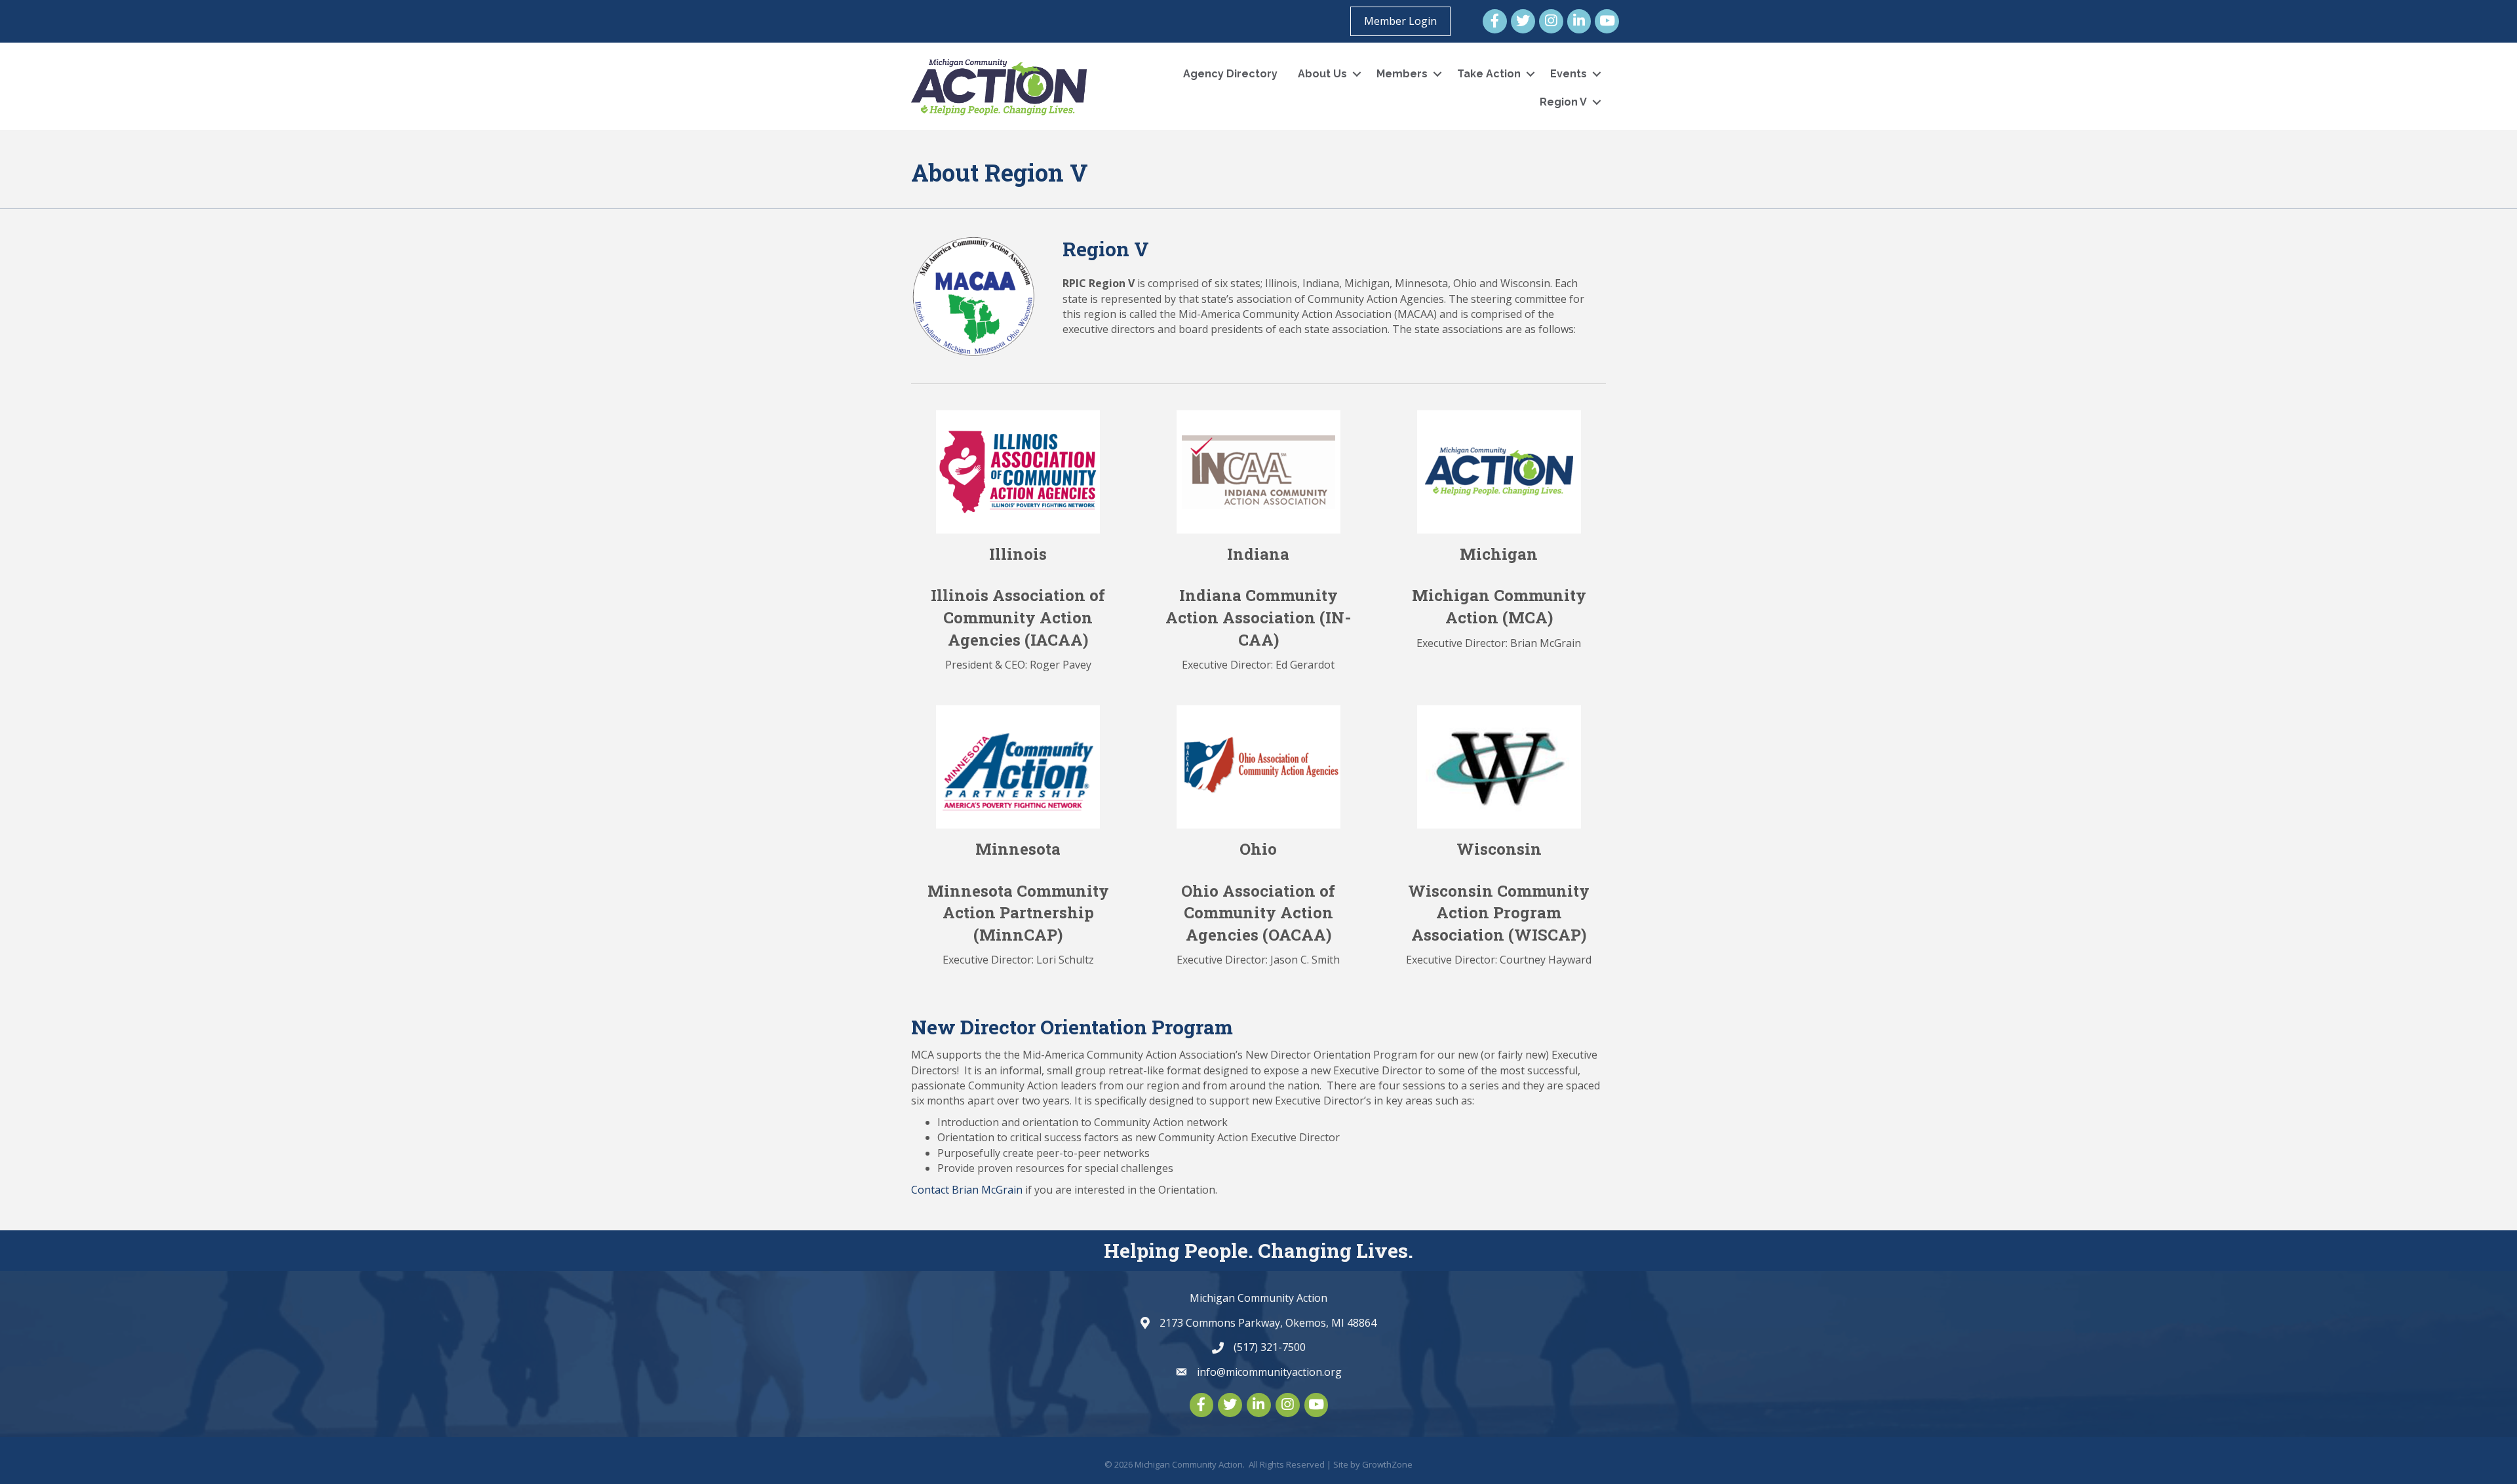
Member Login (1400, 21)
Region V (1563, 102)
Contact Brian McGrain (967, 1190)
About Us (1322, 74)
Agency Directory (1230, 74)
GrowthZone (1387, 1464)
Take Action (1489, 74)
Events (1569, 74)
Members (1402, 74)
